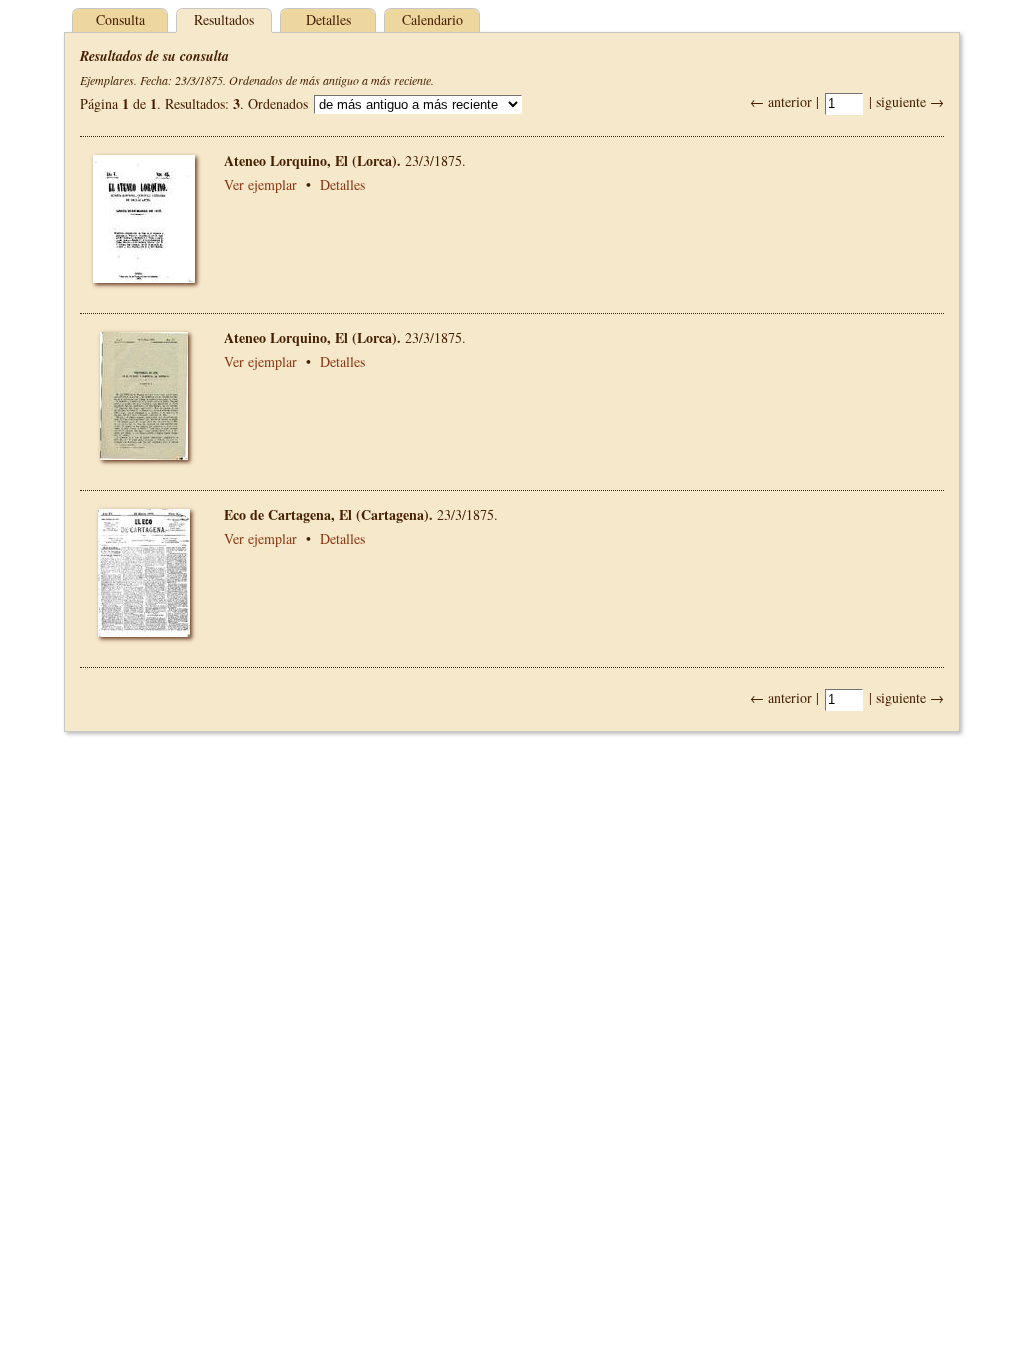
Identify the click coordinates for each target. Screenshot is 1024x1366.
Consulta (120, 19)
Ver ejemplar (260, 184)
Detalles (328, 19)
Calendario (432, 19)
